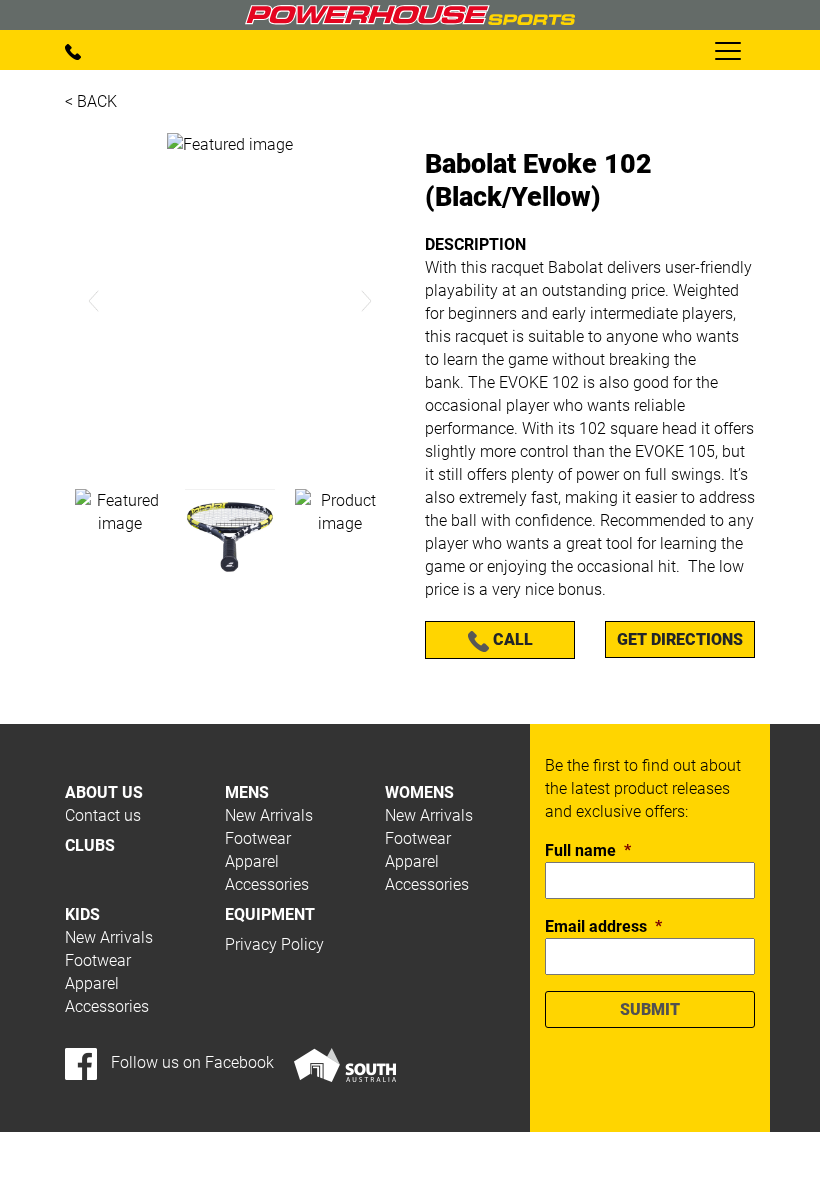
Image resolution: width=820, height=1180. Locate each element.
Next (365, 301)
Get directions (680, 639)
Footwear (258, 838)
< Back (91, 101)
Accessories (267, 884)
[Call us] (73, 50)
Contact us (103, 815)
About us (104, 792)
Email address (603, 926)
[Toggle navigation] (727, 50)
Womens (419, 792)
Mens (247, 792)
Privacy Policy (274, 944)
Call (511, 639)
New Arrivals (269, 815)
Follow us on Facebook (190, 1062)
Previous (94, 301)
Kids (82, 914)
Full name (588, 850)
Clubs (90, 845)
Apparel (252, 861)
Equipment (270, 914)
